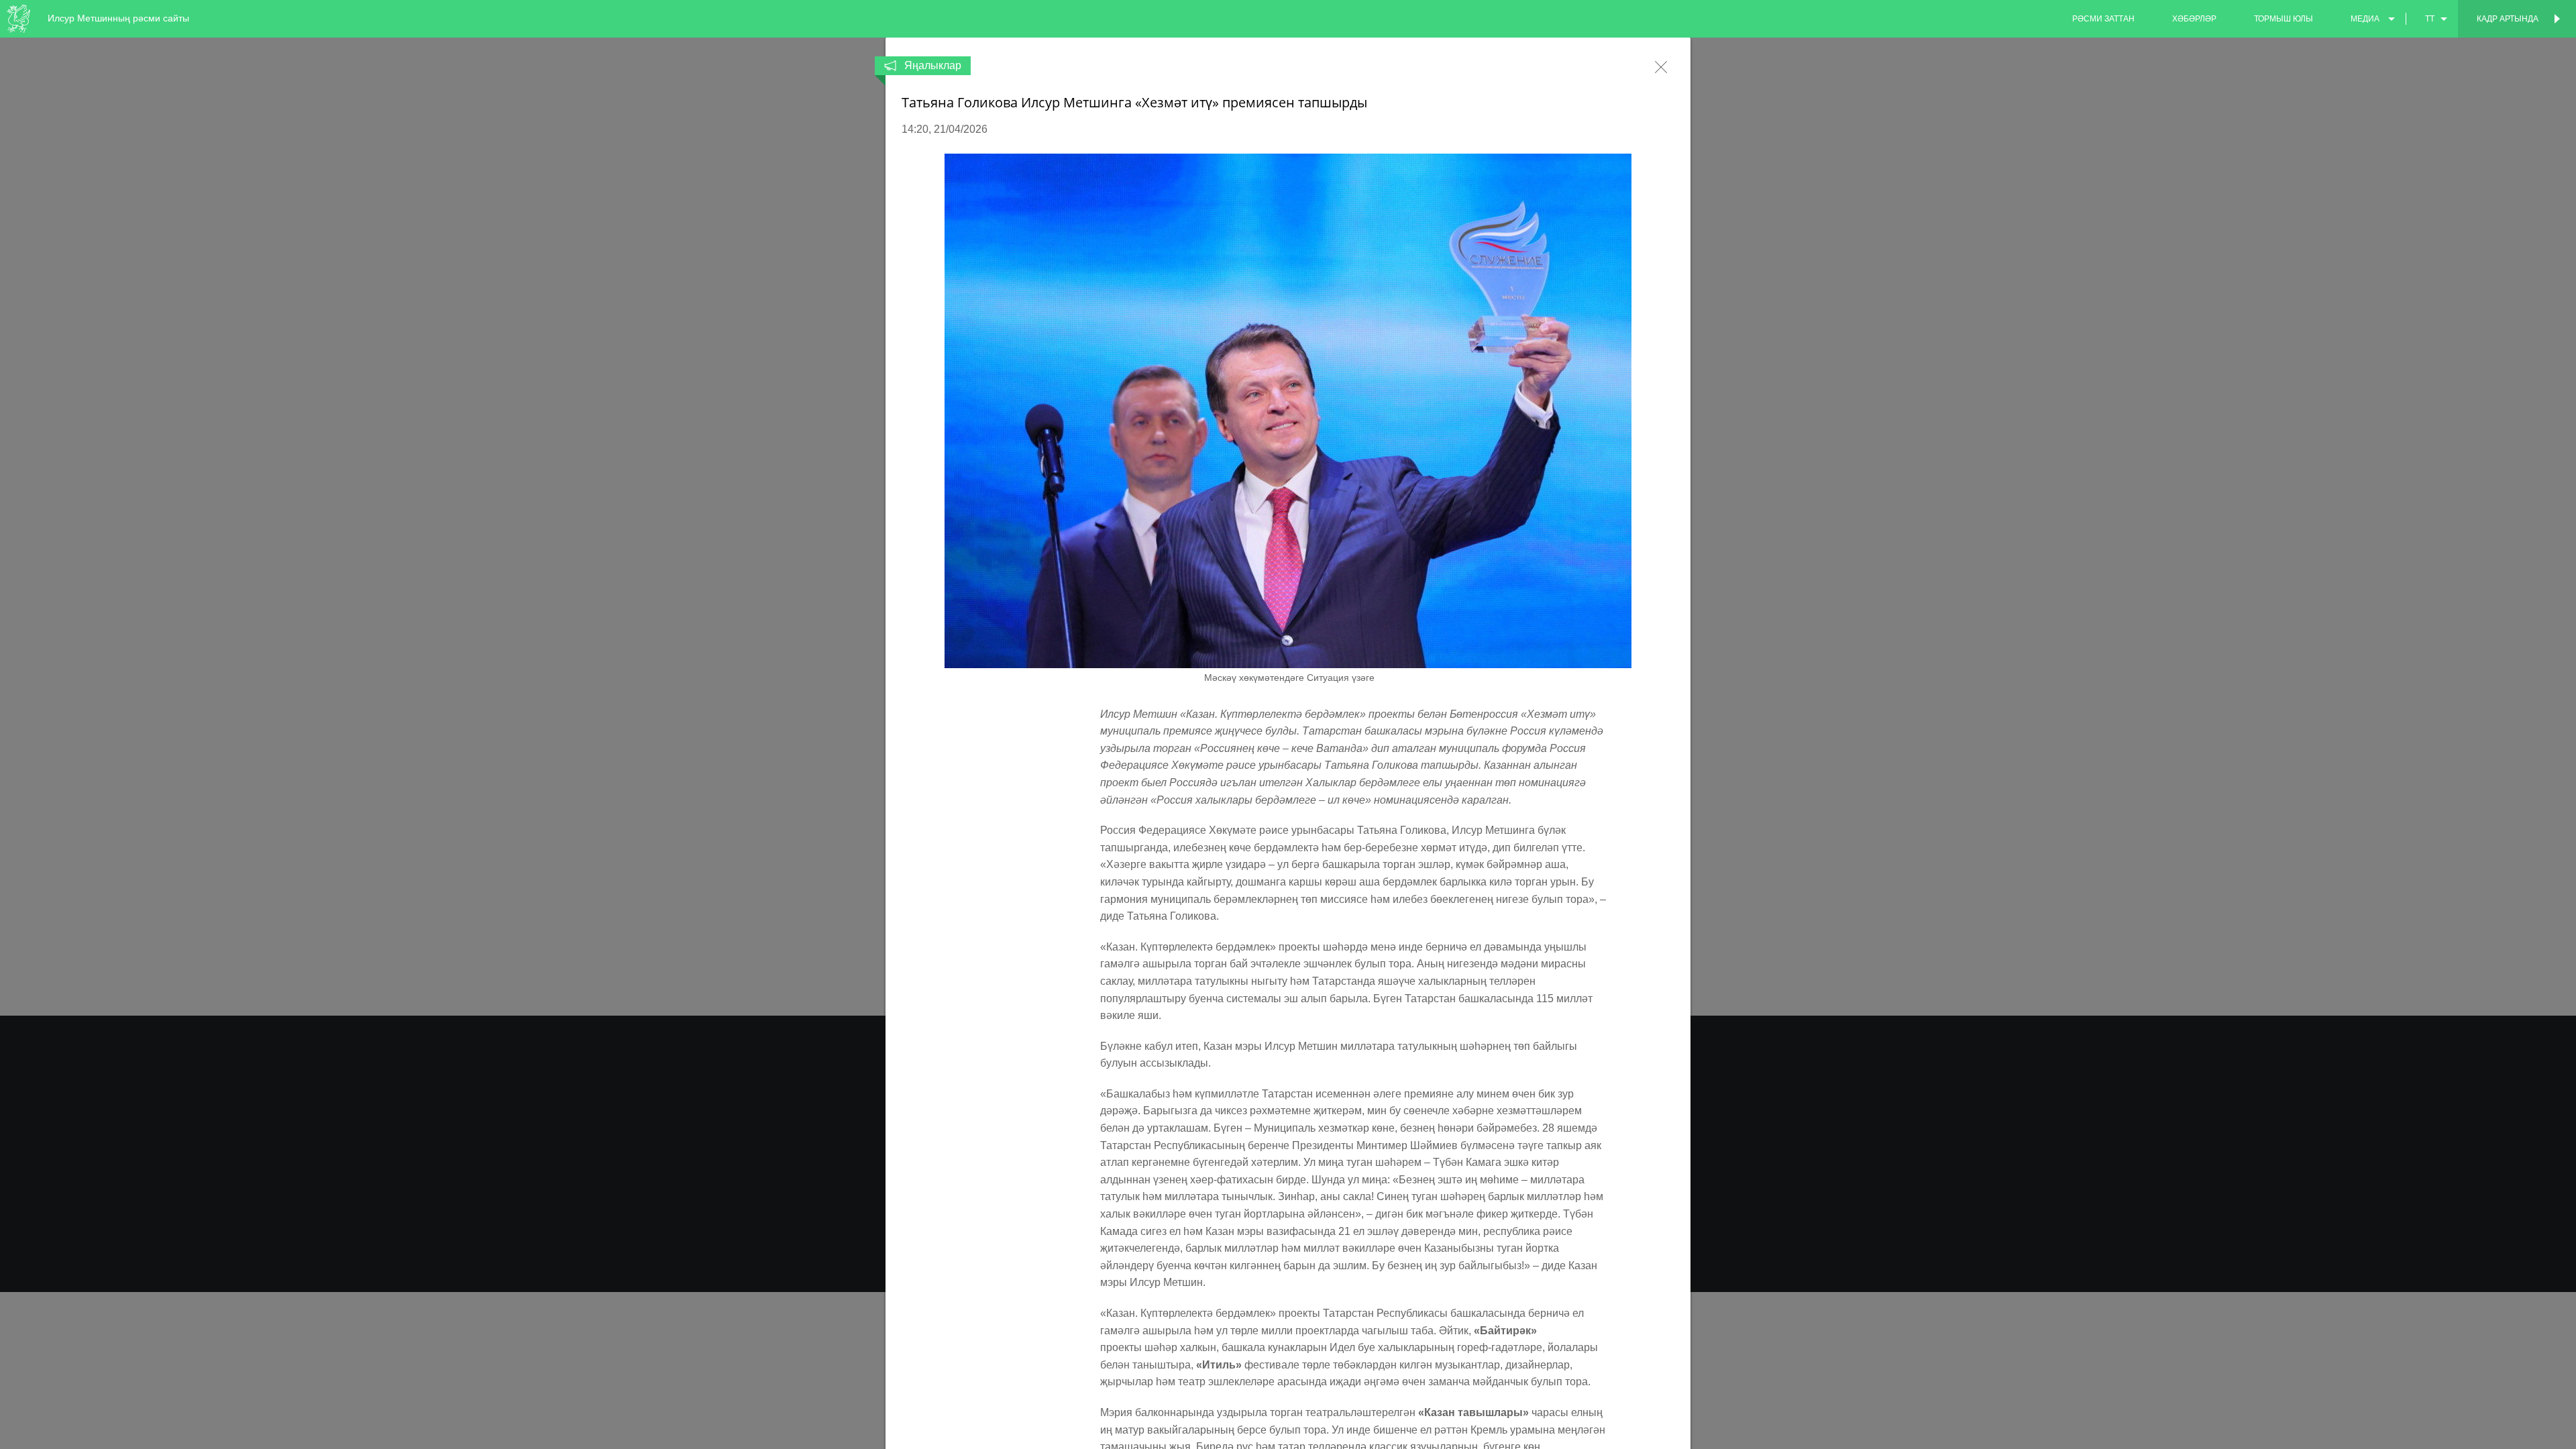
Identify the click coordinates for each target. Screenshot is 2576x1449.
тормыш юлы (2284, 19)
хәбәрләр (2194, 19)
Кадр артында (2508, 19)
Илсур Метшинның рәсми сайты (118, 18)
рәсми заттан (2103, 19)
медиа (2365, 19)
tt (2430, 19)
